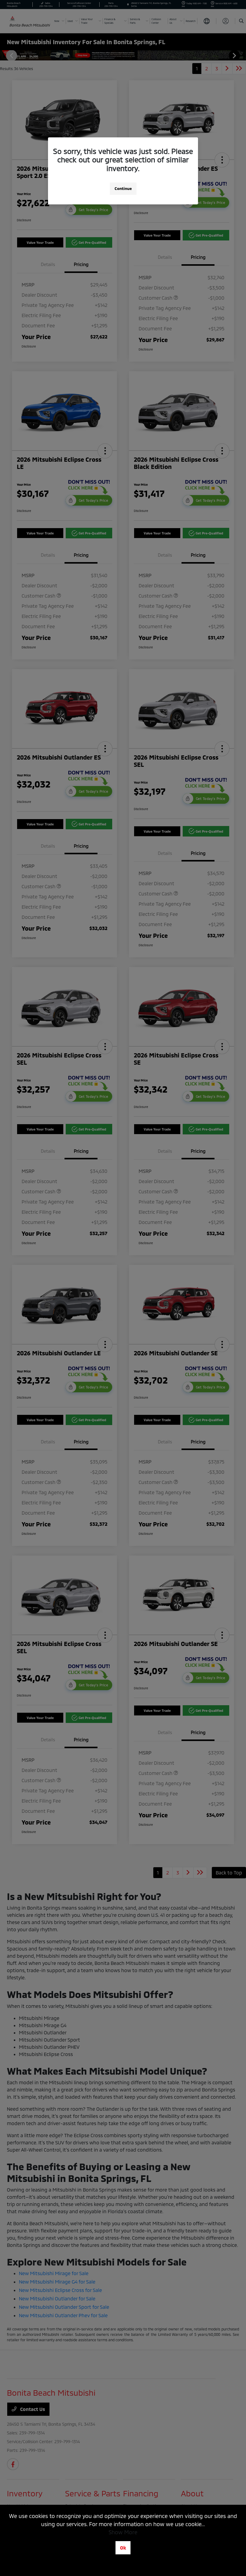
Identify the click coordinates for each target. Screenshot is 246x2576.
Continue (123, 188)
